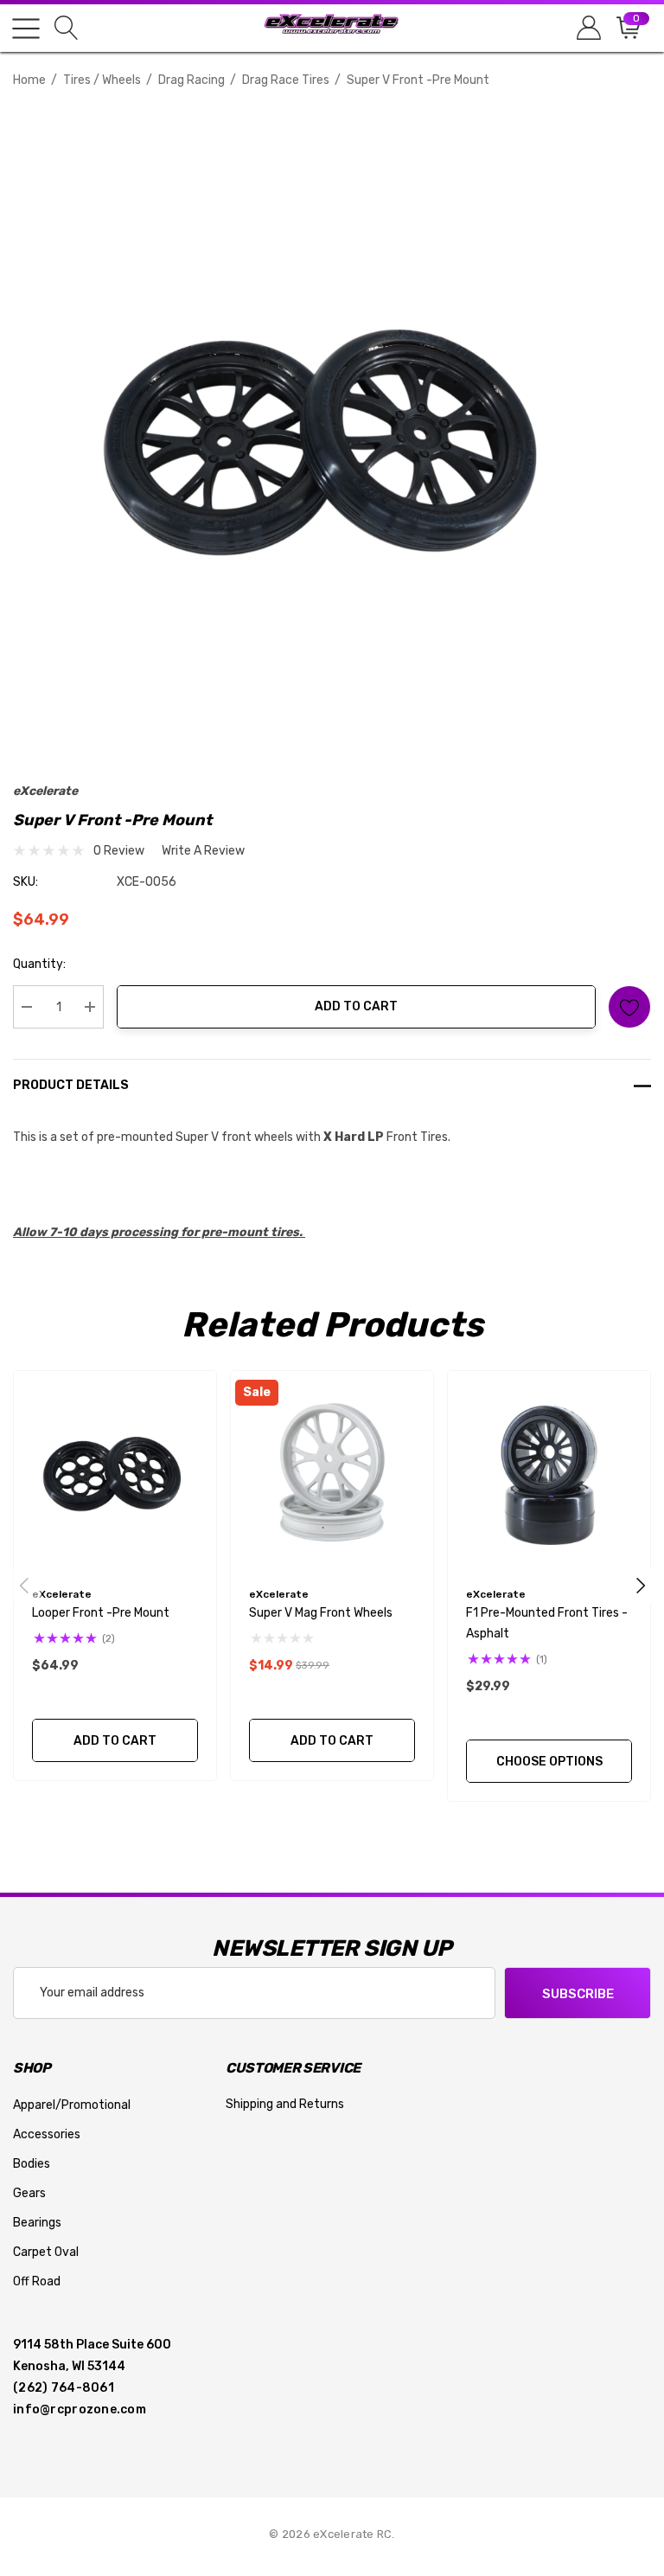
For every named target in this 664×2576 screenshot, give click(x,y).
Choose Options (549, 1762)
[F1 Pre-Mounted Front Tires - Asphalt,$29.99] (549, 1472)
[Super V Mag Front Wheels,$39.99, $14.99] (332, 1472)
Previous (24, 1586)
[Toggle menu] (26, 29)
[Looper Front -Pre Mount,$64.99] (115, 1472)
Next (641, 1586)
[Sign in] (587, 28)
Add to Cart (356, 1006)
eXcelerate (45, 791)
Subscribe (578, 1994)
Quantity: (39, 964)
